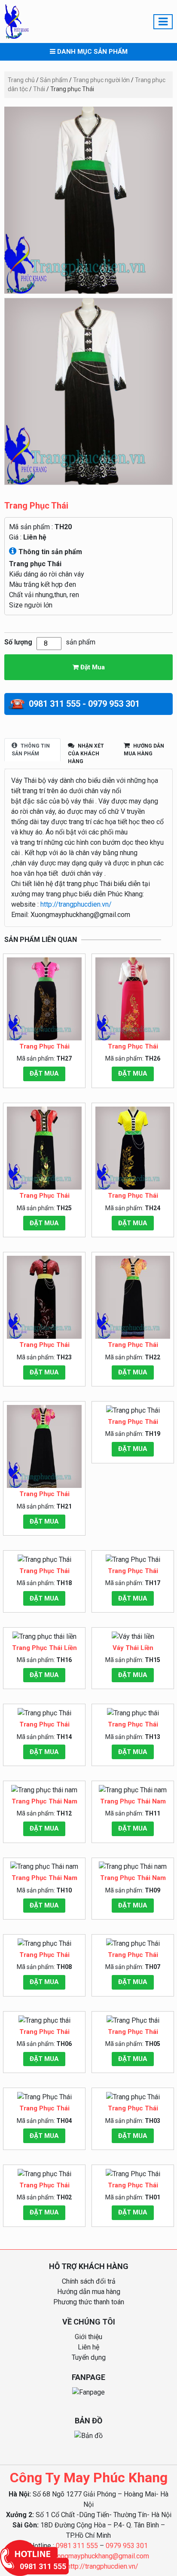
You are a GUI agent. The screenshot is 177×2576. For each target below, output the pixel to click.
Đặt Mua (92, 667)
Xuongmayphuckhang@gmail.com (99, 2556)
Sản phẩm (54, 80)
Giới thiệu (88, 2337)
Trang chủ (21, 80)
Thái (39, 89)
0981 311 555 (77, 2546)
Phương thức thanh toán (89, 2302)
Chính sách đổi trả (89, 2281)
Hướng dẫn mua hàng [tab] (144, 750)
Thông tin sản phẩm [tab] (31, 750)
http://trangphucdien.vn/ (76, 904)
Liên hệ (35, 537)
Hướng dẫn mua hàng (89, 2292)
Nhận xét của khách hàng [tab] (86, 754)
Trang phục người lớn (101, 80)
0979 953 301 (127, 2546)
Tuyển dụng (89, 2357)
